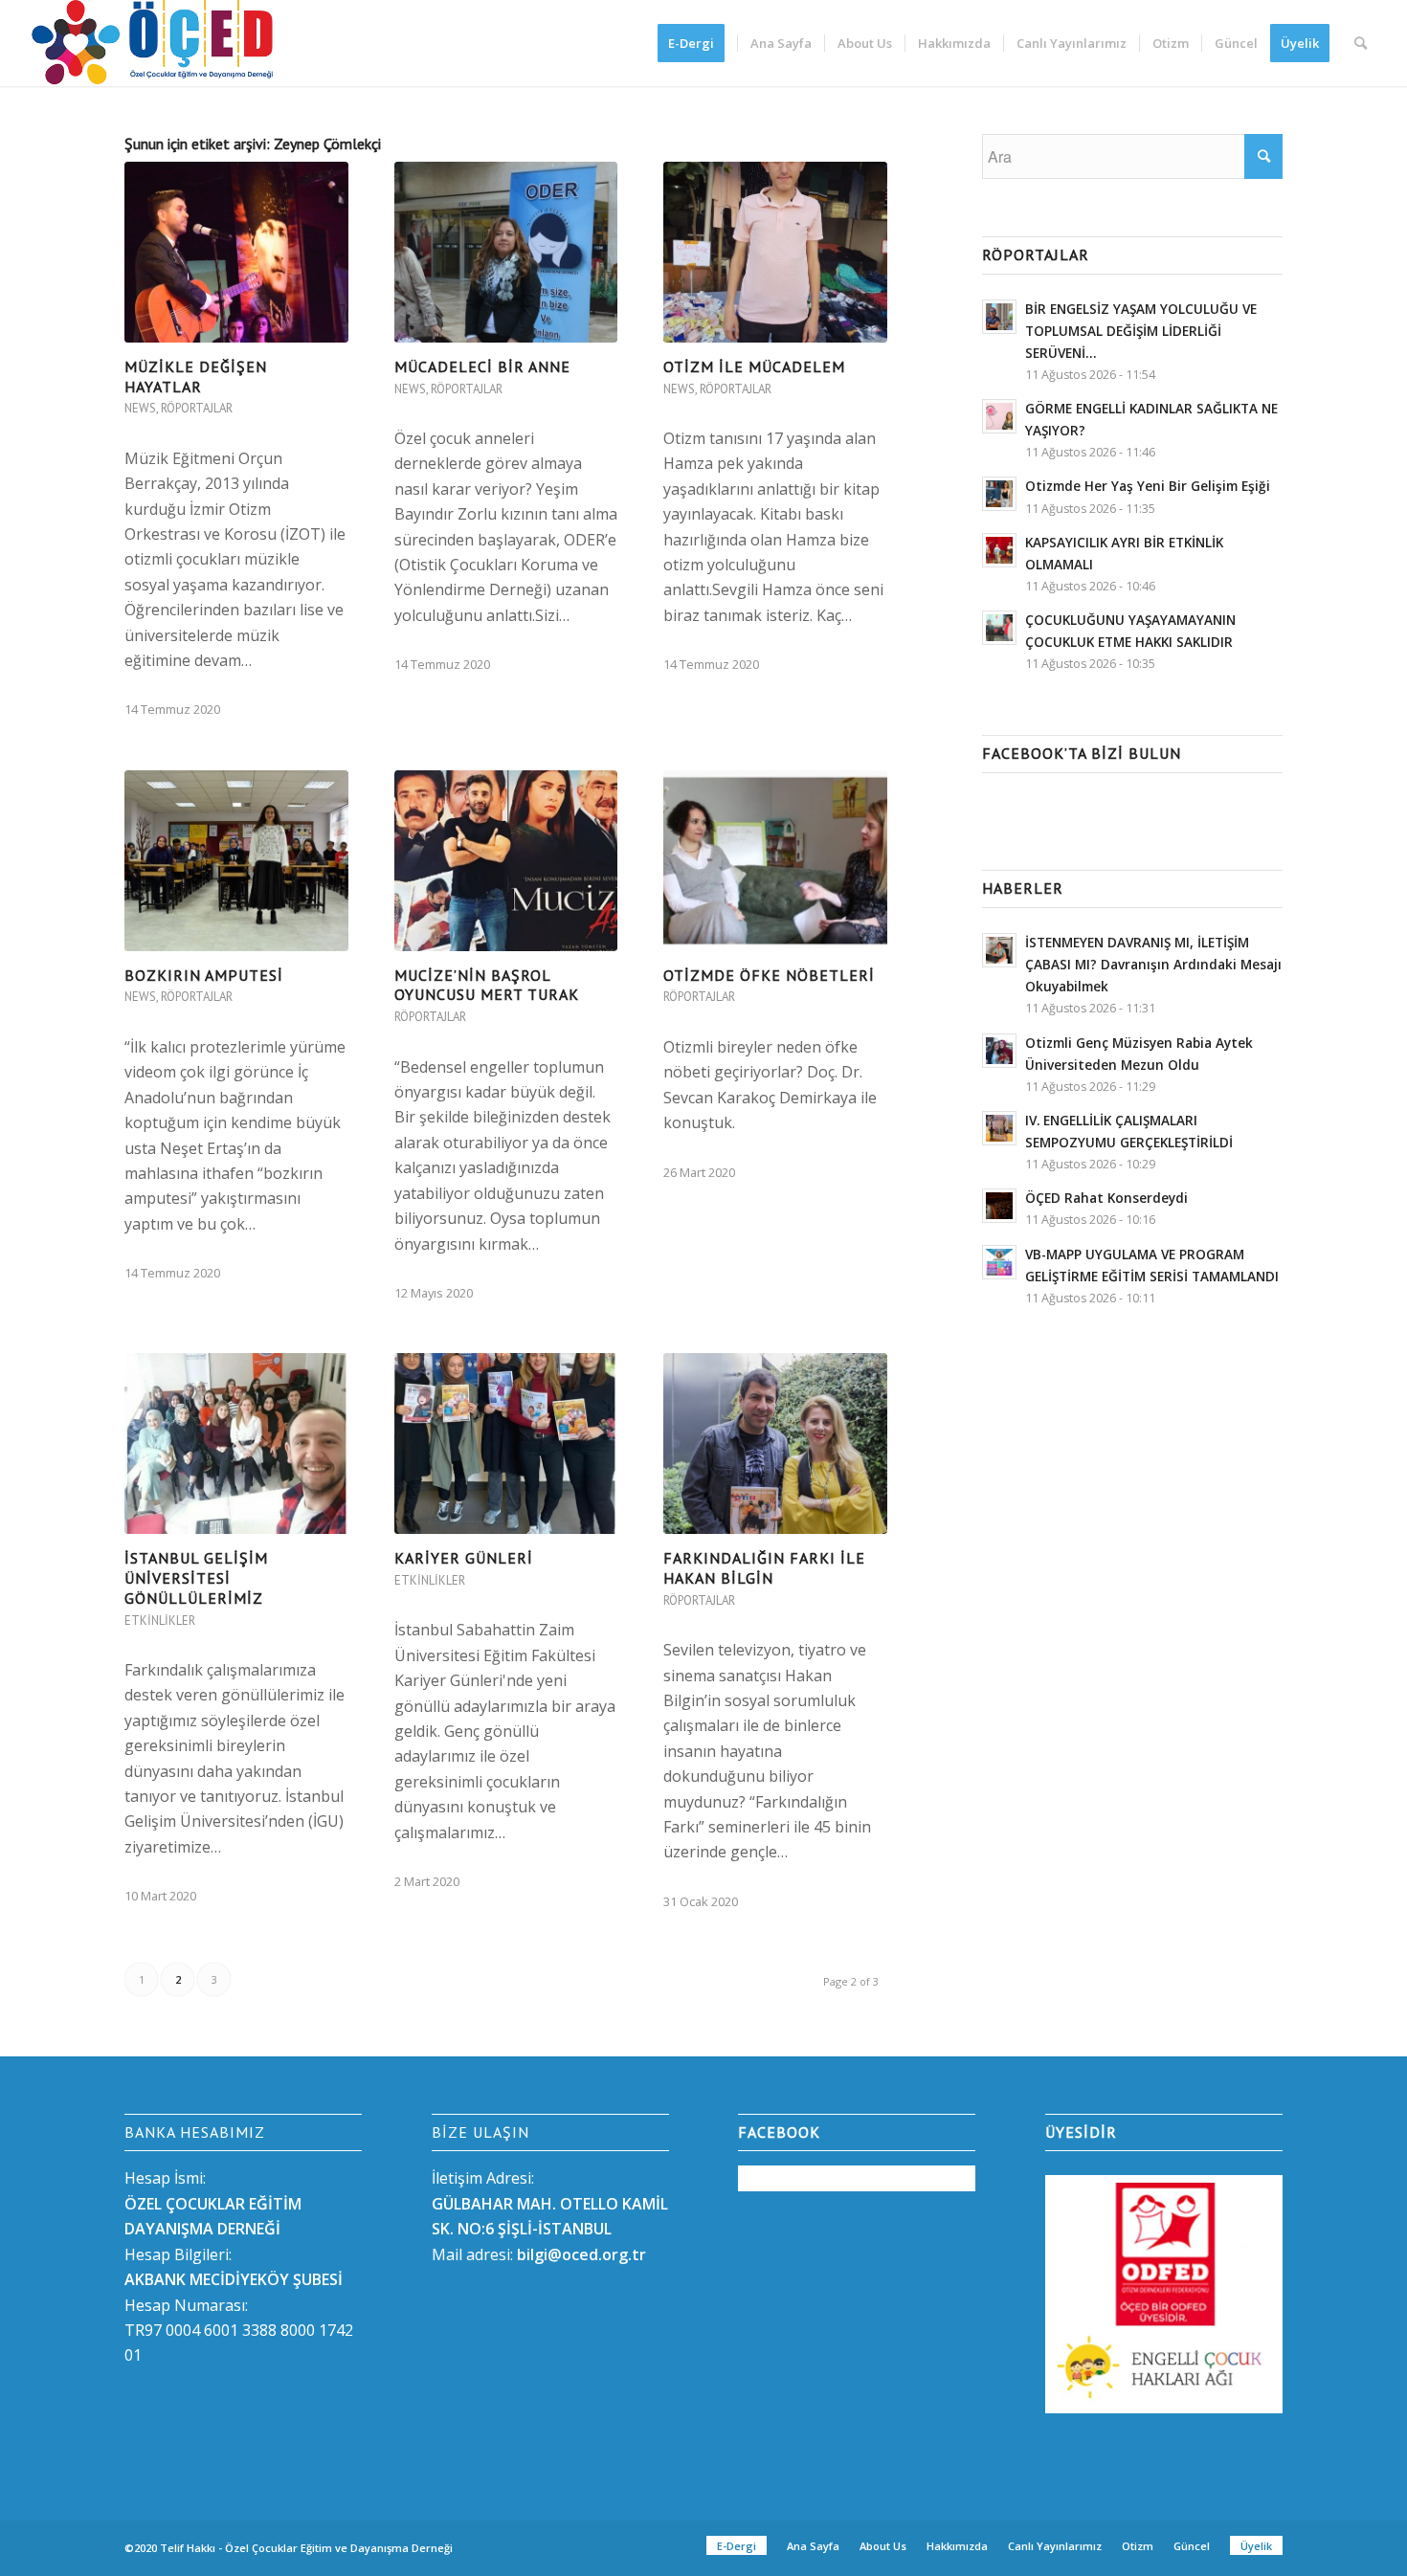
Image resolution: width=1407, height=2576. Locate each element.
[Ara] (1361, 43)
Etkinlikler (160, 1621)
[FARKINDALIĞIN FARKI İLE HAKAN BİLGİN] (775, 1443)
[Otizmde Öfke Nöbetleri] (775, 861)
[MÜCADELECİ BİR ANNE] (506, 252)
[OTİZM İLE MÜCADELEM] (775, 252)
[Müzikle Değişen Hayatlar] (236, 252)
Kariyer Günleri (464, 1558)
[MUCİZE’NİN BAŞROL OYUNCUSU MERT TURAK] (506, 861)
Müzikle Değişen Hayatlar (196, 377)
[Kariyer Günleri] (506, 1443)
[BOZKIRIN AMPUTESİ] (236, 861)
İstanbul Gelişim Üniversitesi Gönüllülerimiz (196, 1578)
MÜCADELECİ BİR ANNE (482, 366)
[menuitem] (697, 43)
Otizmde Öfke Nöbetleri (769, 975)
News (140, 408)
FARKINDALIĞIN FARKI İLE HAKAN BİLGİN (764, 1568)
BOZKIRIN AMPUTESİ (204, 975)
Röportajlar (197, 408)
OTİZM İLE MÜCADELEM (754, 366)
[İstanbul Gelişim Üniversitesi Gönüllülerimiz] (236, 1443)
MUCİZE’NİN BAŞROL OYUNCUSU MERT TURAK (487, 985)
